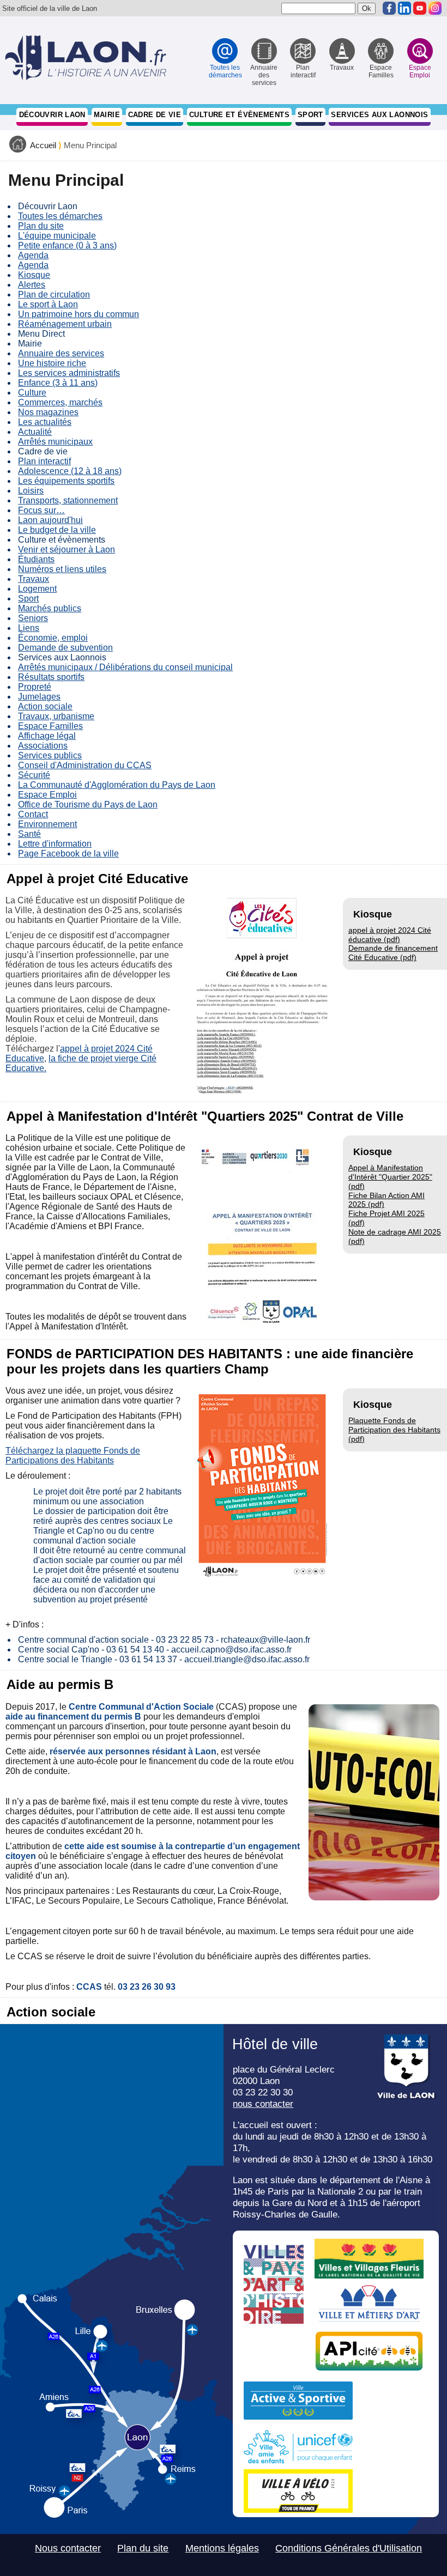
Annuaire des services (61, 353)
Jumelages (39, 697)
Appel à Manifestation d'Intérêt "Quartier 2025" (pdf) (390, 1177)
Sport (310, 115)
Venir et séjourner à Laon (67, 549)
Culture (32, 393)
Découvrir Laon (52, 115)
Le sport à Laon (48, 304)
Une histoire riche (52, 363)
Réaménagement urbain (65, 324)
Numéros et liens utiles (62, 569)
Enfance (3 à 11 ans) (58, 383)
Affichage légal (47, 736)
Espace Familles (50, 726)
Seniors (33, 618)
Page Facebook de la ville (68, 853)
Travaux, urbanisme (56, 716)
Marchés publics (50, 608)
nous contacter (263, 2104)
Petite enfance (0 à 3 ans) (67, 245)
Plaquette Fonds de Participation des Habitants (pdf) (394, 1430)
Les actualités (45, 422)
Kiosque (34, 275)
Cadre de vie (155, 115)
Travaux (34, 579)
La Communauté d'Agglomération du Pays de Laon (117, 785)
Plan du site (41, 226)
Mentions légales (222, 2548)
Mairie (107, 115)
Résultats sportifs (51, 677)
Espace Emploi (47, 795)
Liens (29, 628)
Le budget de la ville (57, 530)
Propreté (35, 687)
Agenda (33, 255)
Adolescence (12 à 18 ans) (70, 471)
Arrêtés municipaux (55, 442)
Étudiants (36, 559)
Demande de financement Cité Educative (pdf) (393, 953)
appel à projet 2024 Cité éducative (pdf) (390, 935)
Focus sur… (41, 510)
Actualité (35, 432)
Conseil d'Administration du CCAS (85, 765)
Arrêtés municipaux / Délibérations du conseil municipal (125, 667)
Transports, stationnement (68, 500)
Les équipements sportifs (66, 481)
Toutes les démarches (60, 216)
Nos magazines (48, 412)
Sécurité (34, 775)
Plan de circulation (54, 294)
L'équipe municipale (57, 236)
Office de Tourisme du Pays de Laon (88, 804)
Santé (29, 834)
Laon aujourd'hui (50, 520)
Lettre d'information (55, 844)
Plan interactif (44, 461)
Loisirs (31, 491)
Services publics (50, 755)
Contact (33, 814)
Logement (37, 589)
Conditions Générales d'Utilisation (349, 2548)
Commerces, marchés (60, 402)
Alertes (32, 285)
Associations (43, 746)
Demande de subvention (65, 648)
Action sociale (45, 706)
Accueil (43, 145)
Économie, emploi (53, 638)
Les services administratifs (69, 373)
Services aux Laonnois (379, 115)
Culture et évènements (239, 115)
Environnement (47, 824)
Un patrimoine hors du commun (78, 314)
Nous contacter (68, 2548)
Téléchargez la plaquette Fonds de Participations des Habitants (73, 1456)
